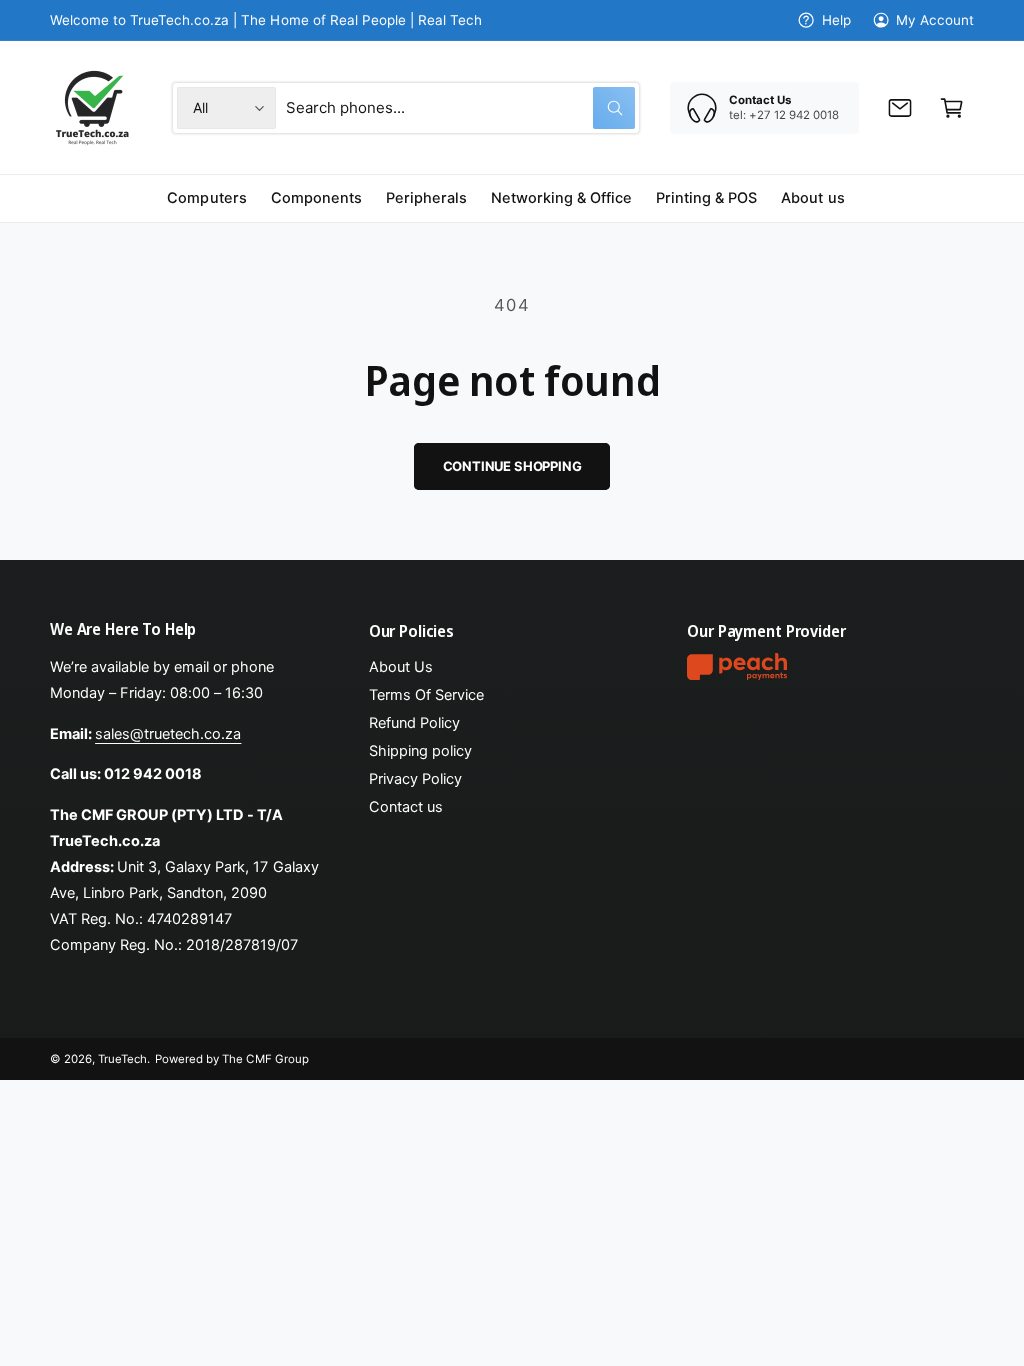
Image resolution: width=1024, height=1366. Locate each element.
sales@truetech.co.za (168, 734)
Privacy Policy (415, 779)
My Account (935, 20)
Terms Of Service (426, 695)
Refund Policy (414, 723)
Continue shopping (512, 466)
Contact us (406, 807)
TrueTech (122, 1059)
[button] (952, 108)
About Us (401, 667)
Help (836, 20)
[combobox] (460, 108)
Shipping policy (420, 751)
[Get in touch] (900, 108)
